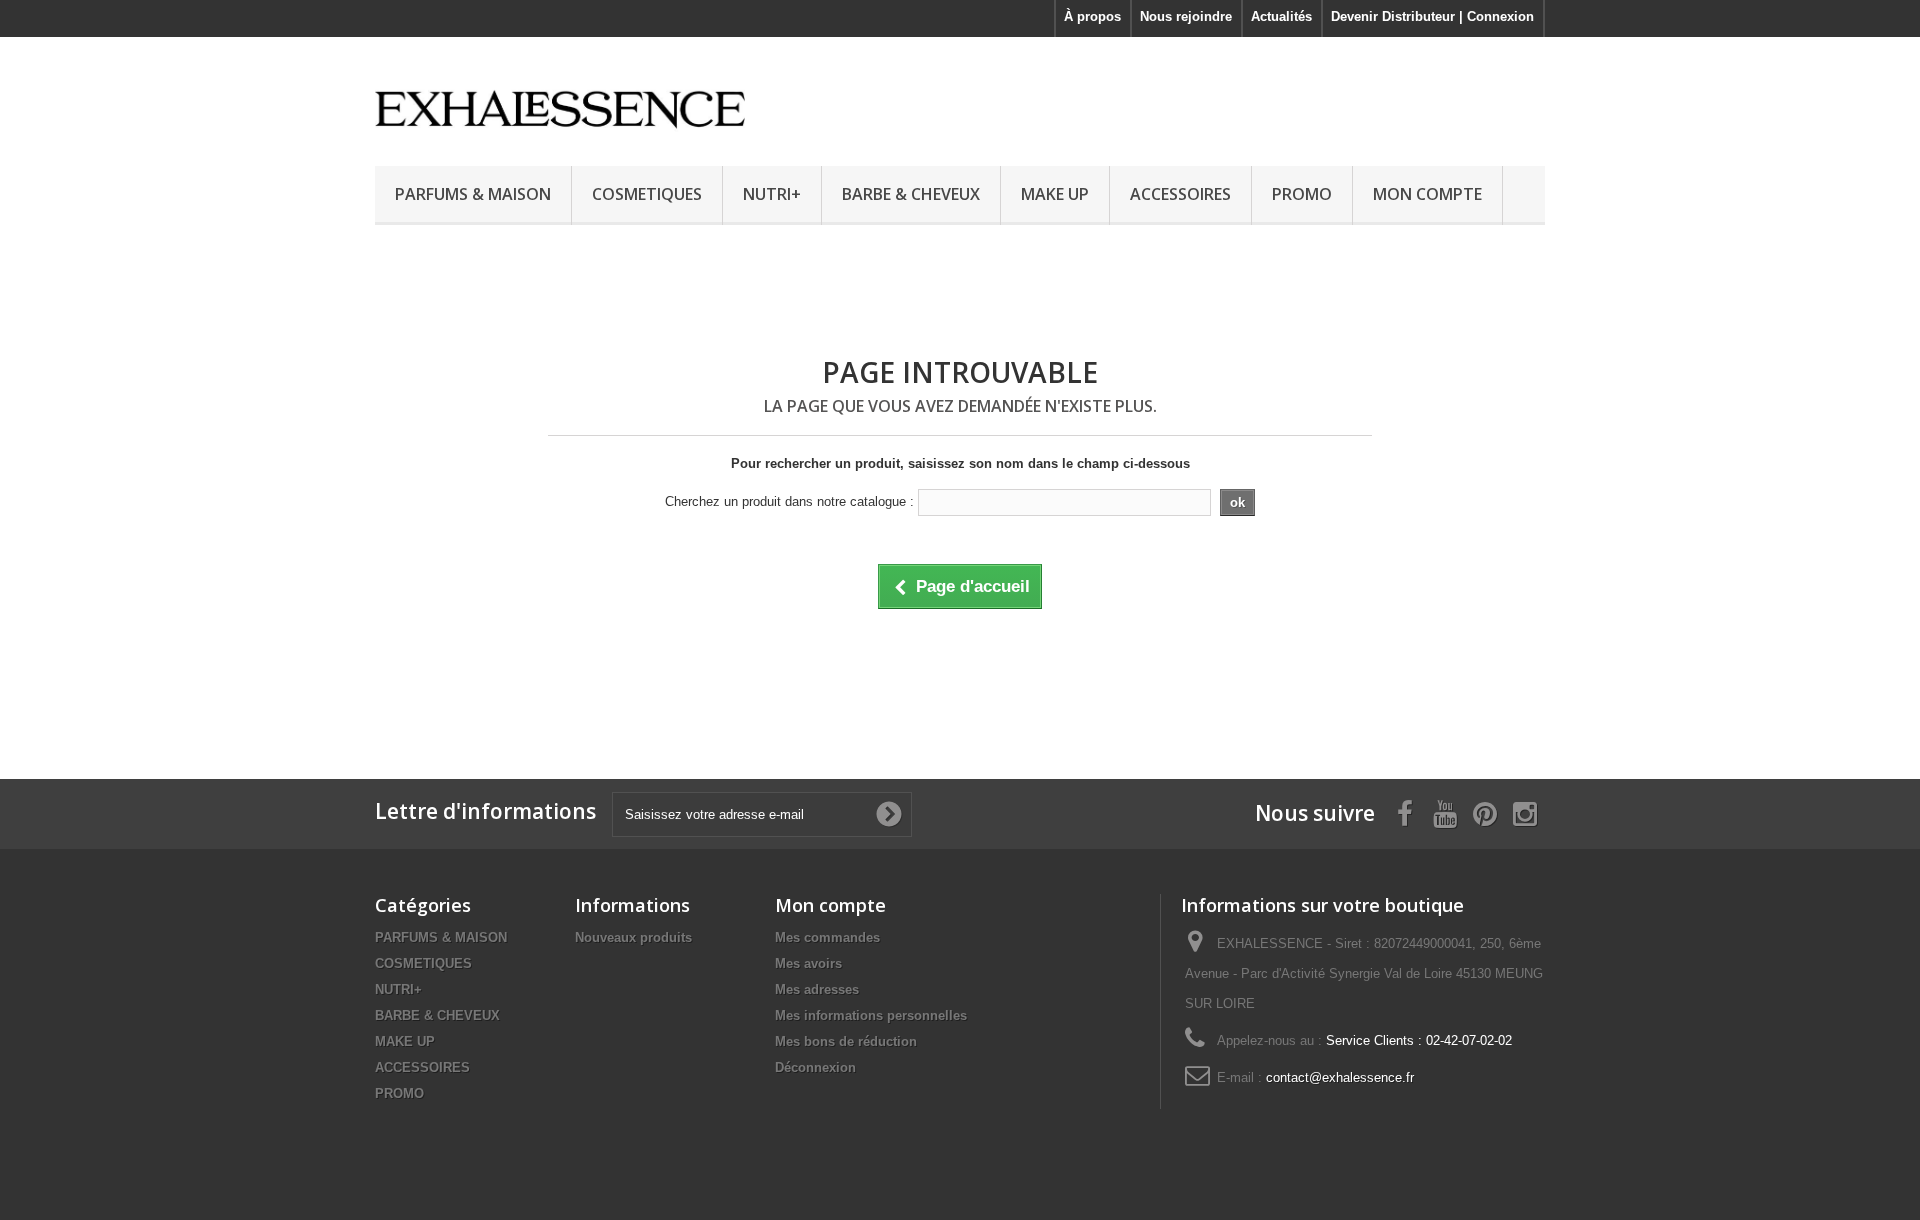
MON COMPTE (1427, 194)
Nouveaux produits (633, 937)
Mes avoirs (808, 963)
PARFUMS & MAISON (473, 194)
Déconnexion (815, 1067)
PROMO (1302, 194)
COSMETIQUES (647, 194)
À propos (1092, 16)
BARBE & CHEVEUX (911, 194)
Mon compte (830, 905)
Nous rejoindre (1186, 16)
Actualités (1281, 16)
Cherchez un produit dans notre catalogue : (789, 501)
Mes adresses (817, 989)
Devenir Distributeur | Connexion (1432, 16)
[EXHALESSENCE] (560, 96)
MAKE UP (1055, 194)
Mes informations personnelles (871, 1015)
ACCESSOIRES (1180, 194)
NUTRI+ (772, 194)
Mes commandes (827, 937)
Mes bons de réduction (846, 1041)
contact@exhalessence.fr (1340, 1077)
